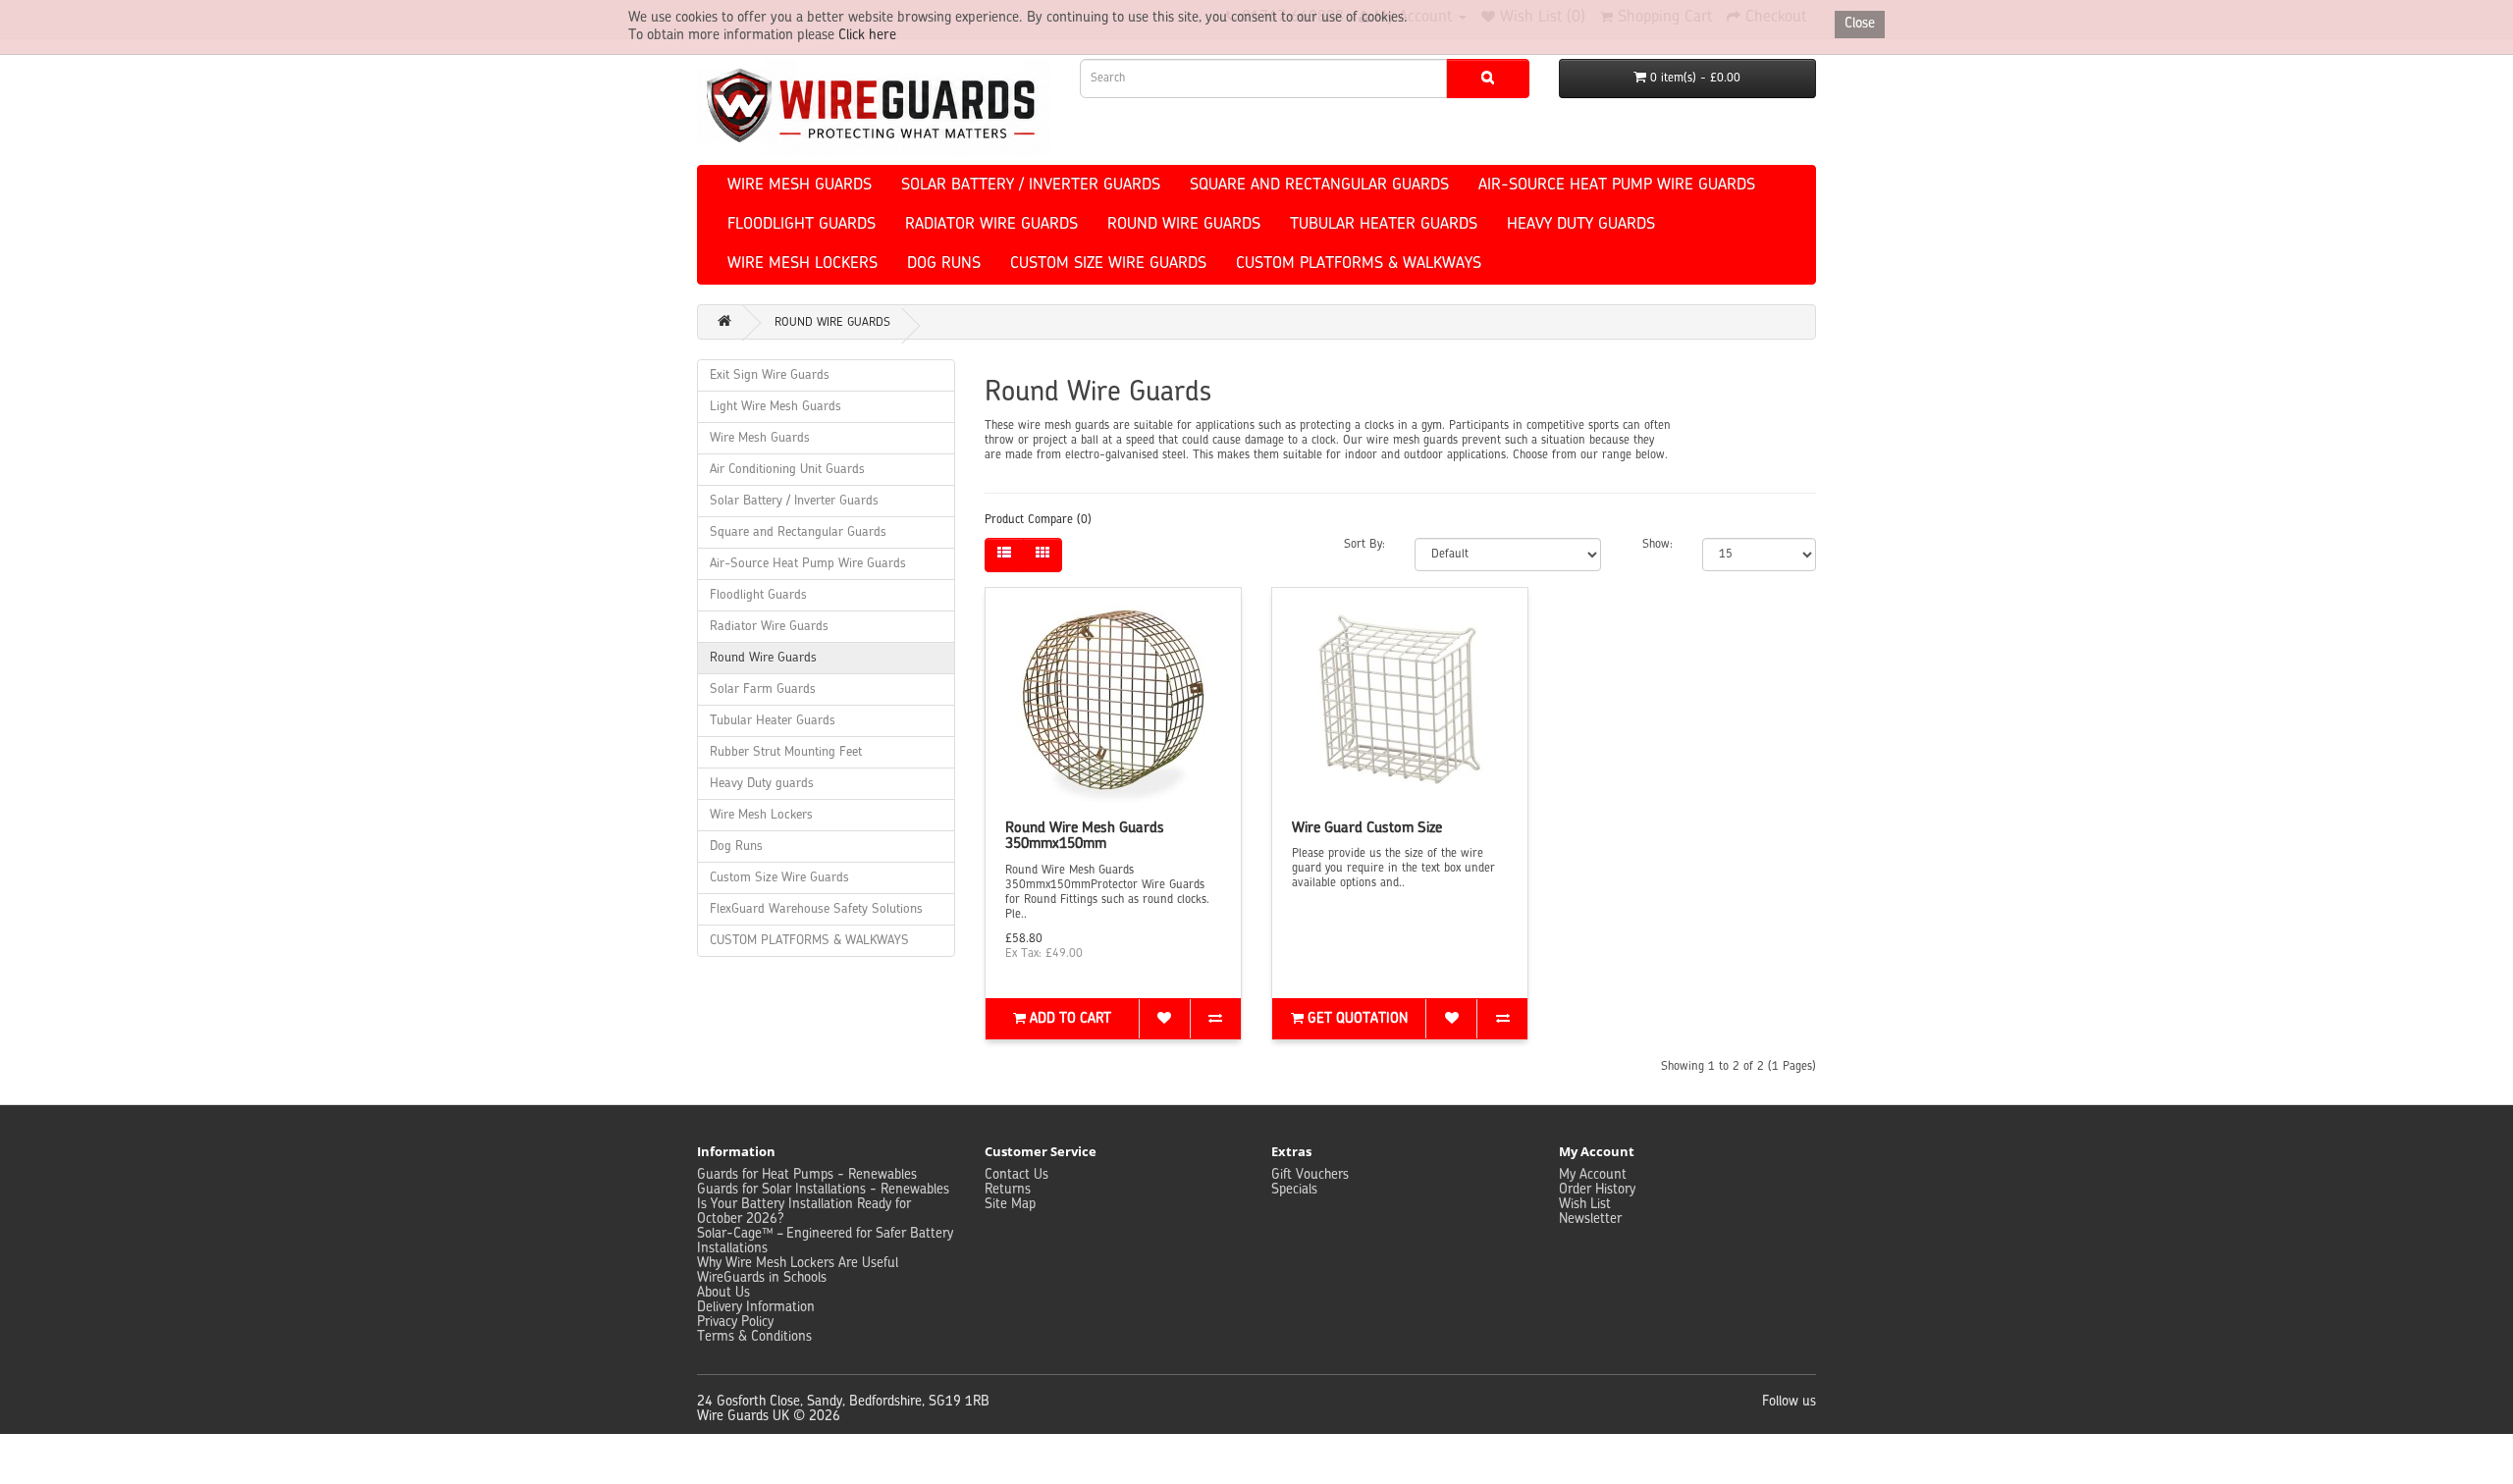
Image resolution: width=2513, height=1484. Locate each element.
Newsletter (1590, 1219)
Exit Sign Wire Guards (770, 375)
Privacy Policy (735, 1322)
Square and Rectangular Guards (1319, 185)
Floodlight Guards (802, 225)
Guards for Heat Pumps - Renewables (807, 1175)
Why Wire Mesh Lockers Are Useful (798, 1263)
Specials (1294, 1190)
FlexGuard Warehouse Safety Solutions (816, 909)
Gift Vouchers (1310, 1175)
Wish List (1585, 1204)
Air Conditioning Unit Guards (787, 470)
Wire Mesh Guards (800, 185)
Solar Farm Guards (763, 689)
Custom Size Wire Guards (1108, 264)
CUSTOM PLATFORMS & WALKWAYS (1359, 264)
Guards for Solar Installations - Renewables (823, 1190)
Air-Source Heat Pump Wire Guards (1617, 185)
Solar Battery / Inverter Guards (1031, 185)
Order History (1597, 1190)
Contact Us (1016, 1175)
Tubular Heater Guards (1384, 225)
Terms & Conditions (754, 1337)
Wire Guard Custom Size (1367, 829)
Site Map (1010, 1204)
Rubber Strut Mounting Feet (786, 752)
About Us (723, 1293)
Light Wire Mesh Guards (775, 407)
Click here (867, 35)
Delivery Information (756, 1307)
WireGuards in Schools (762, 1278)
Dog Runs (944, 264)
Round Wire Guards (1184, 225)
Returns (1008, 1190)
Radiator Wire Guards (991, 225)
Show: (1658, 545)
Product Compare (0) (1038, 520)
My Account (1593, 1175)
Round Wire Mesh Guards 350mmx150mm (1085, 837)
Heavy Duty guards (1581, 225)
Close (1860, 24)
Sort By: (1364, 545)
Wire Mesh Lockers (802, 264)
